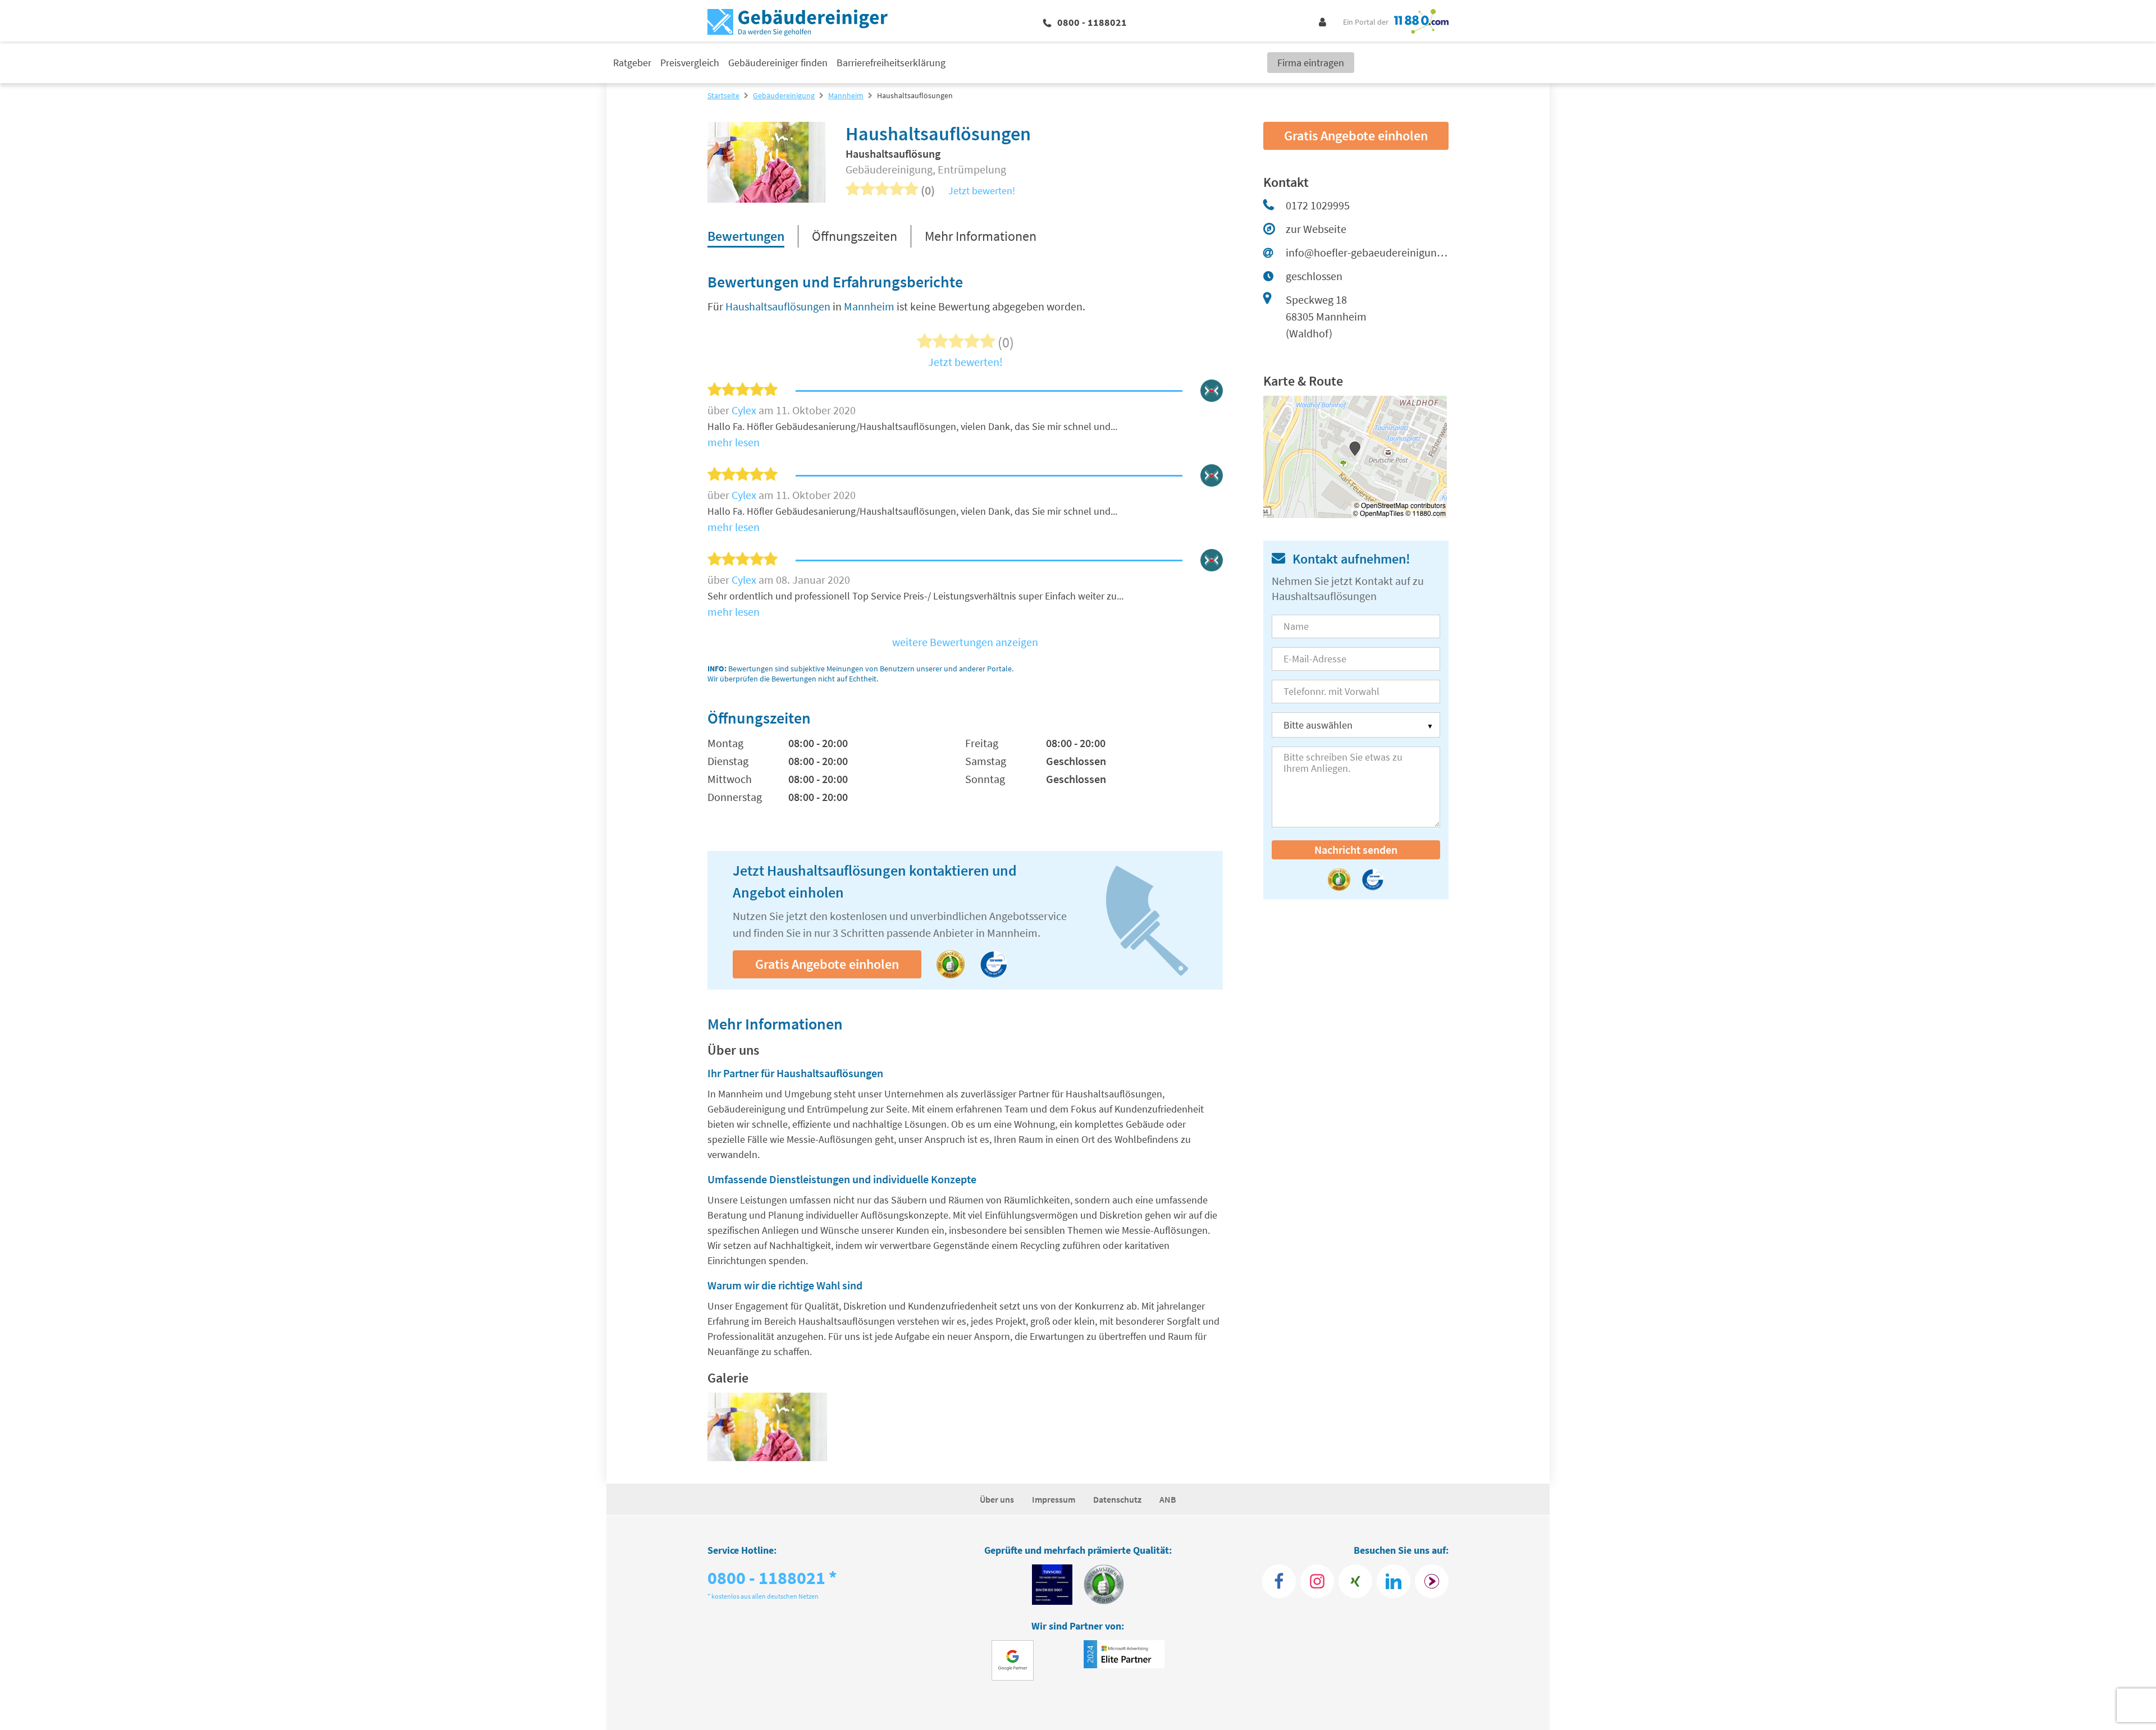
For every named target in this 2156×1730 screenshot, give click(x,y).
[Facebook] (1279, 1581)
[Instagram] (1317, 1581)
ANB (1168, 1499)
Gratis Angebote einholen (827, 964)
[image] (767, 1427)
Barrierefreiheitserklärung (891, 63)
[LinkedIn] (1394, 1581)
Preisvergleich (690, 63)
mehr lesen (734, 442)
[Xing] (1355, 1581)
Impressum (1054, 1499)
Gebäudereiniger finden (778, 63)
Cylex (745, 410)
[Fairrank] (1432, 1581)
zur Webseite (1316, 229)
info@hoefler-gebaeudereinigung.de (1367, 252)
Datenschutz (1117, 1499)
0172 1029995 (1318, 205)
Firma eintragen (1311, 63)
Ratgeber (632, 63)
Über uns (997, 1499)
